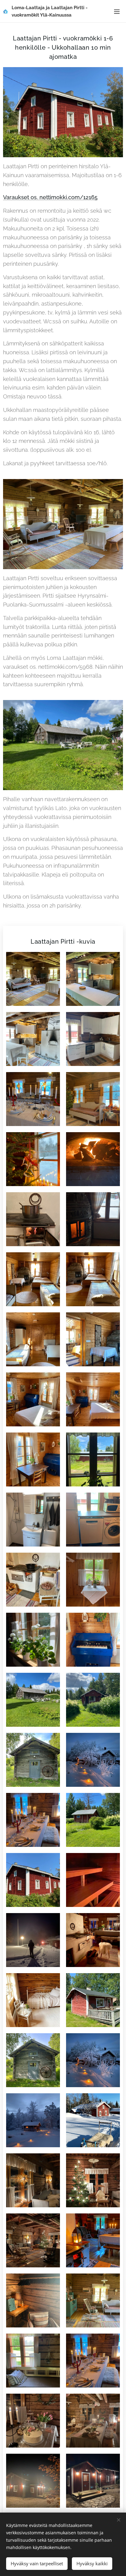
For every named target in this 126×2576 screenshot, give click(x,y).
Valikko (117, 11)
